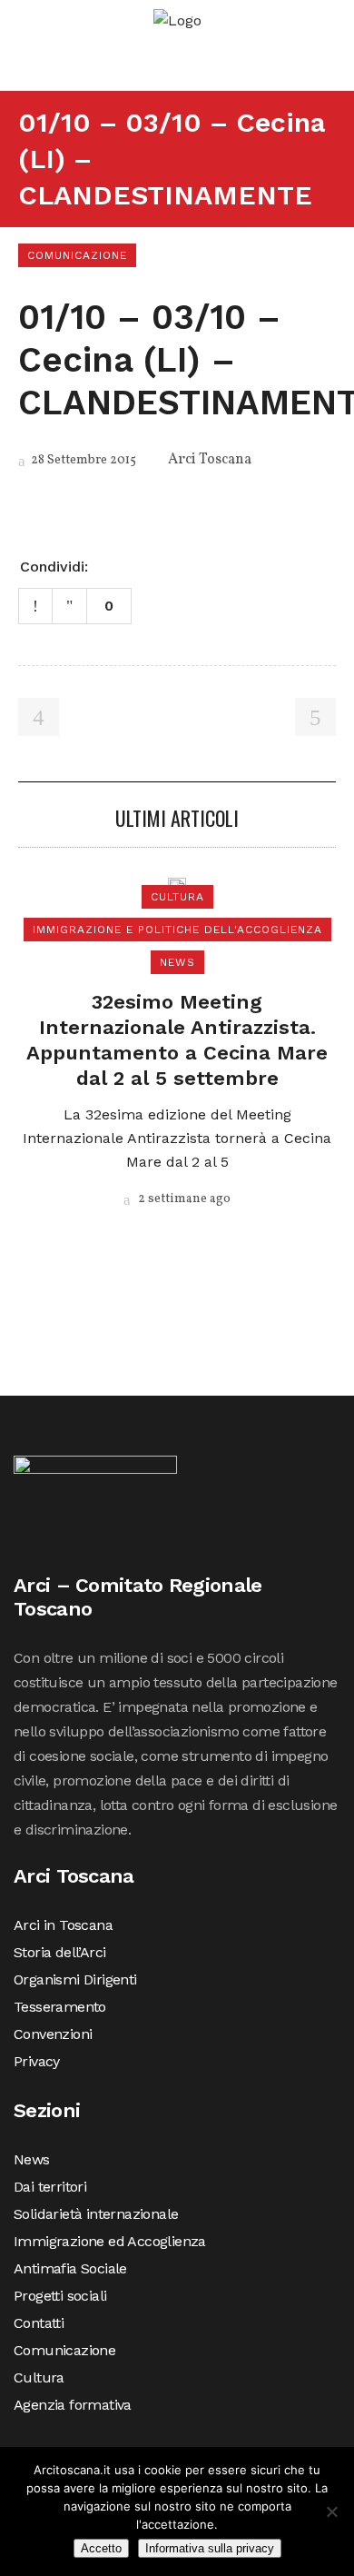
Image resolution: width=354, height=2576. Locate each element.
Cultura (39, 2377)
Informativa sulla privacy (210, 2548)
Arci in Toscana (63, 1925)
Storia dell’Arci (59, 1952)
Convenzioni (53, 2034)
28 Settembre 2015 (82, 460)
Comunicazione (64, 2350)
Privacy (37, 2061)
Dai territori (50, 2187)
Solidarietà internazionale (96, 2214)
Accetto (101, 2548)
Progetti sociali (60, 2296)
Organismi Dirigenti (75, 1979)
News (32, 2159)
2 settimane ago (183, 1199)
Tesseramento (60, 2007)
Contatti (39, 2323)
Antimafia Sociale (70, 2268)
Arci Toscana (210, 460)
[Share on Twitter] (133, 565)
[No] (331, 2511)
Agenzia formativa (73, 2405)
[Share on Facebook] (109, 565)
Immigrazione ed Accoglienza (110, 2241)
